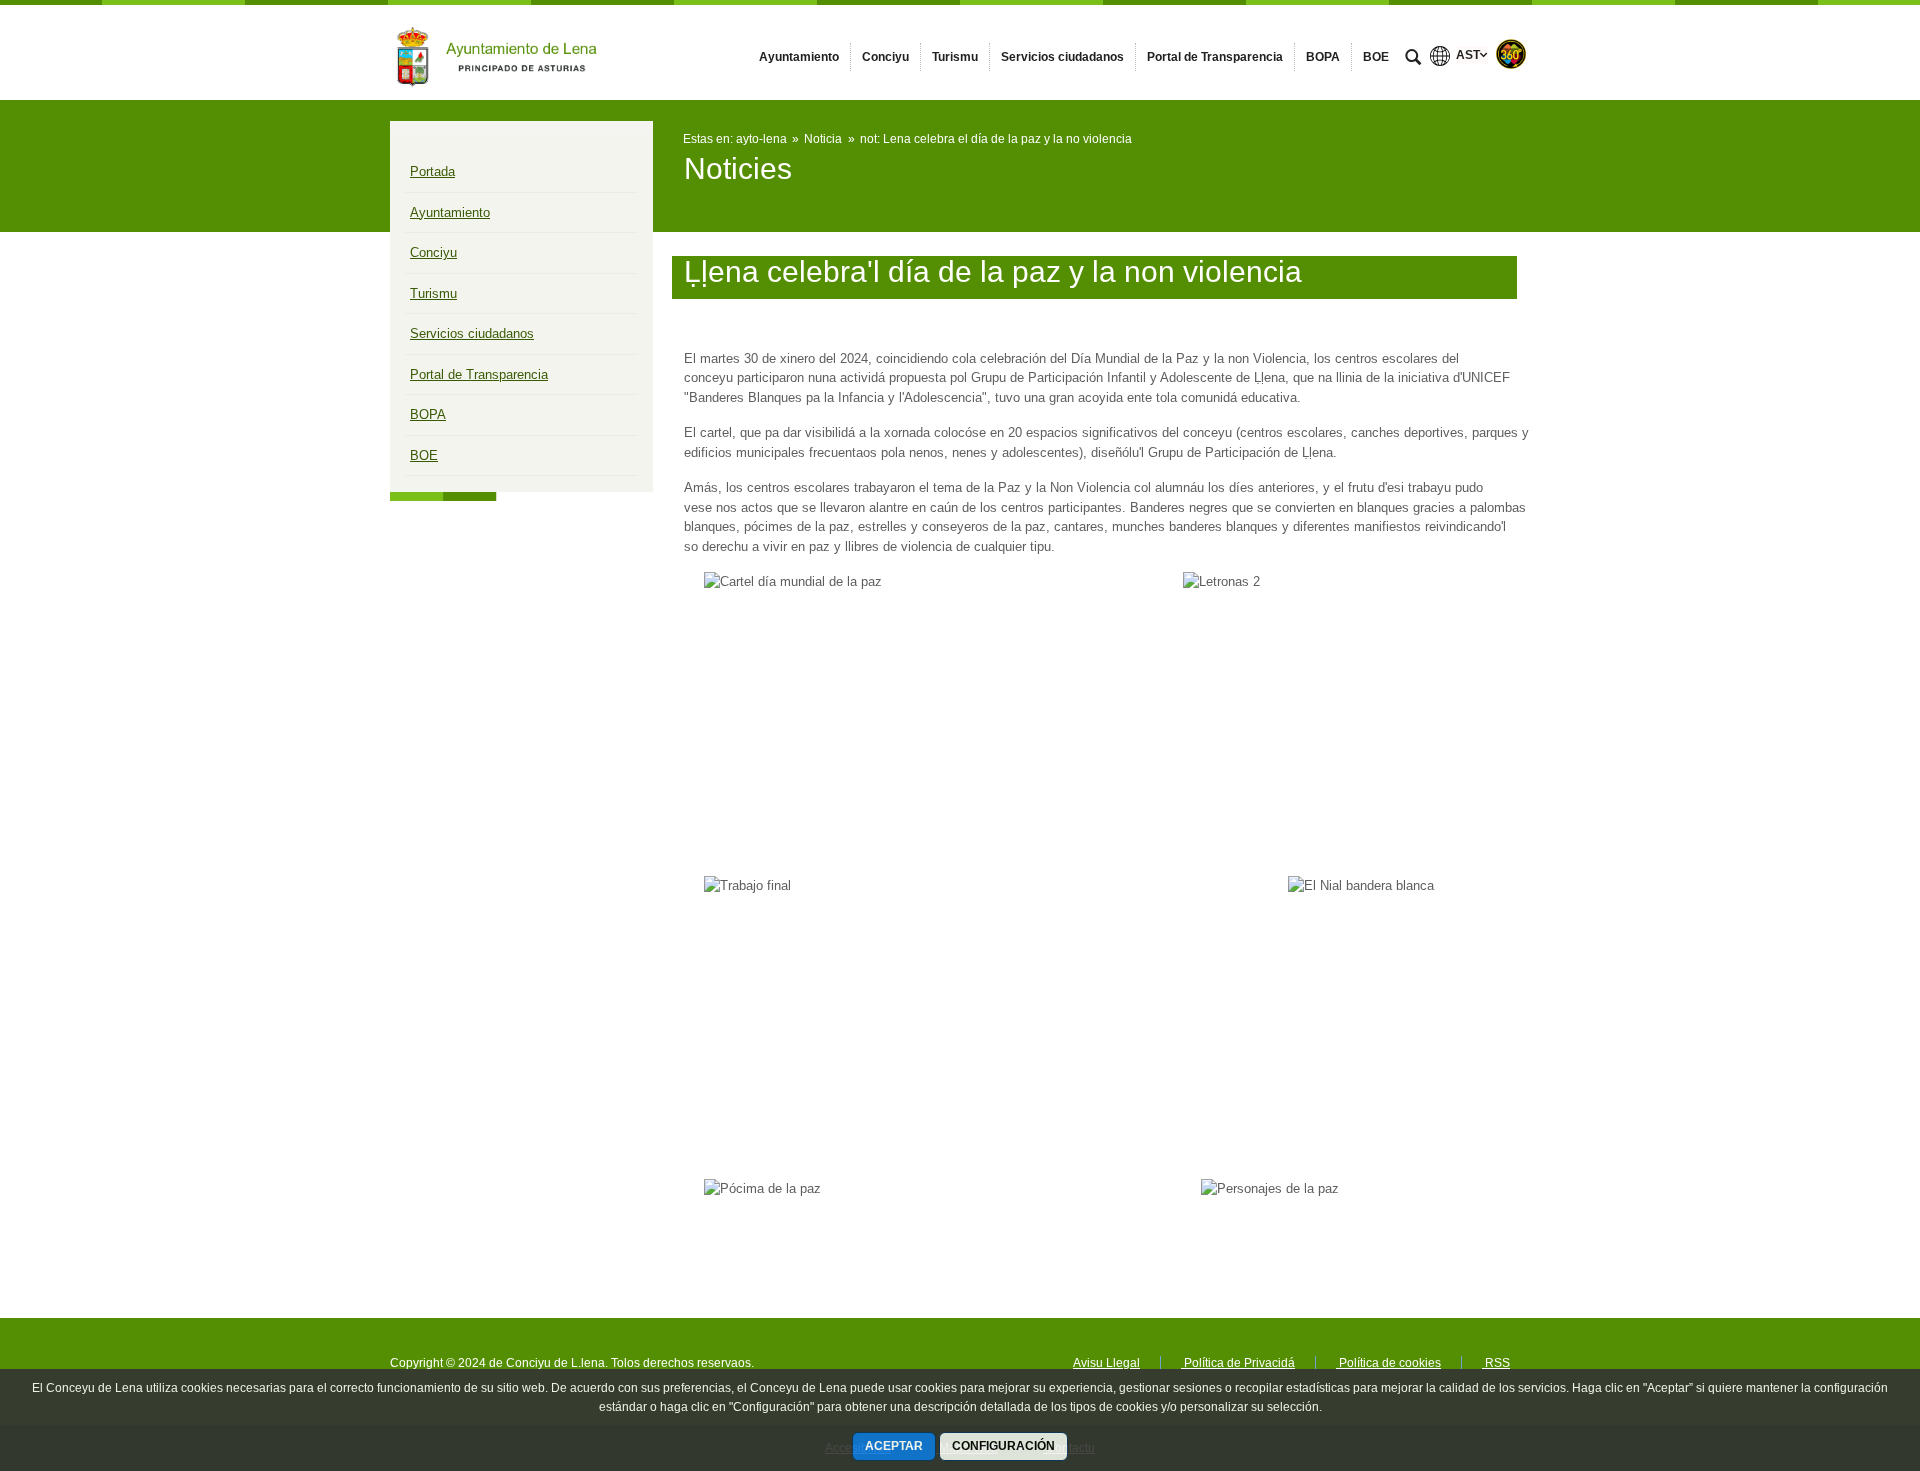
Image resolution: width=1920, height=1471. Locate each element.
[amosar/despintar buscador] (1413, 59)
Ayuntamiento (450, 212)
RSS (1496, 1363)
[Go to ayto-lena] (500, 52)
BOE (424, 455)
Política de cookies (1388, 1363)
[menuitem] (799, 57)
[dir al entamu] (1840, 1351)
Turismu (433, 293)
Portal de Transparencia (479, 374)
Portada (432, 171)
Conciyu (433, 252)
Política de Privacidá (1238, 1363)
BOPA (428, 414)
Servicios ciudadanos (472, 333)
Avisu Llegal (1106, 1363)
